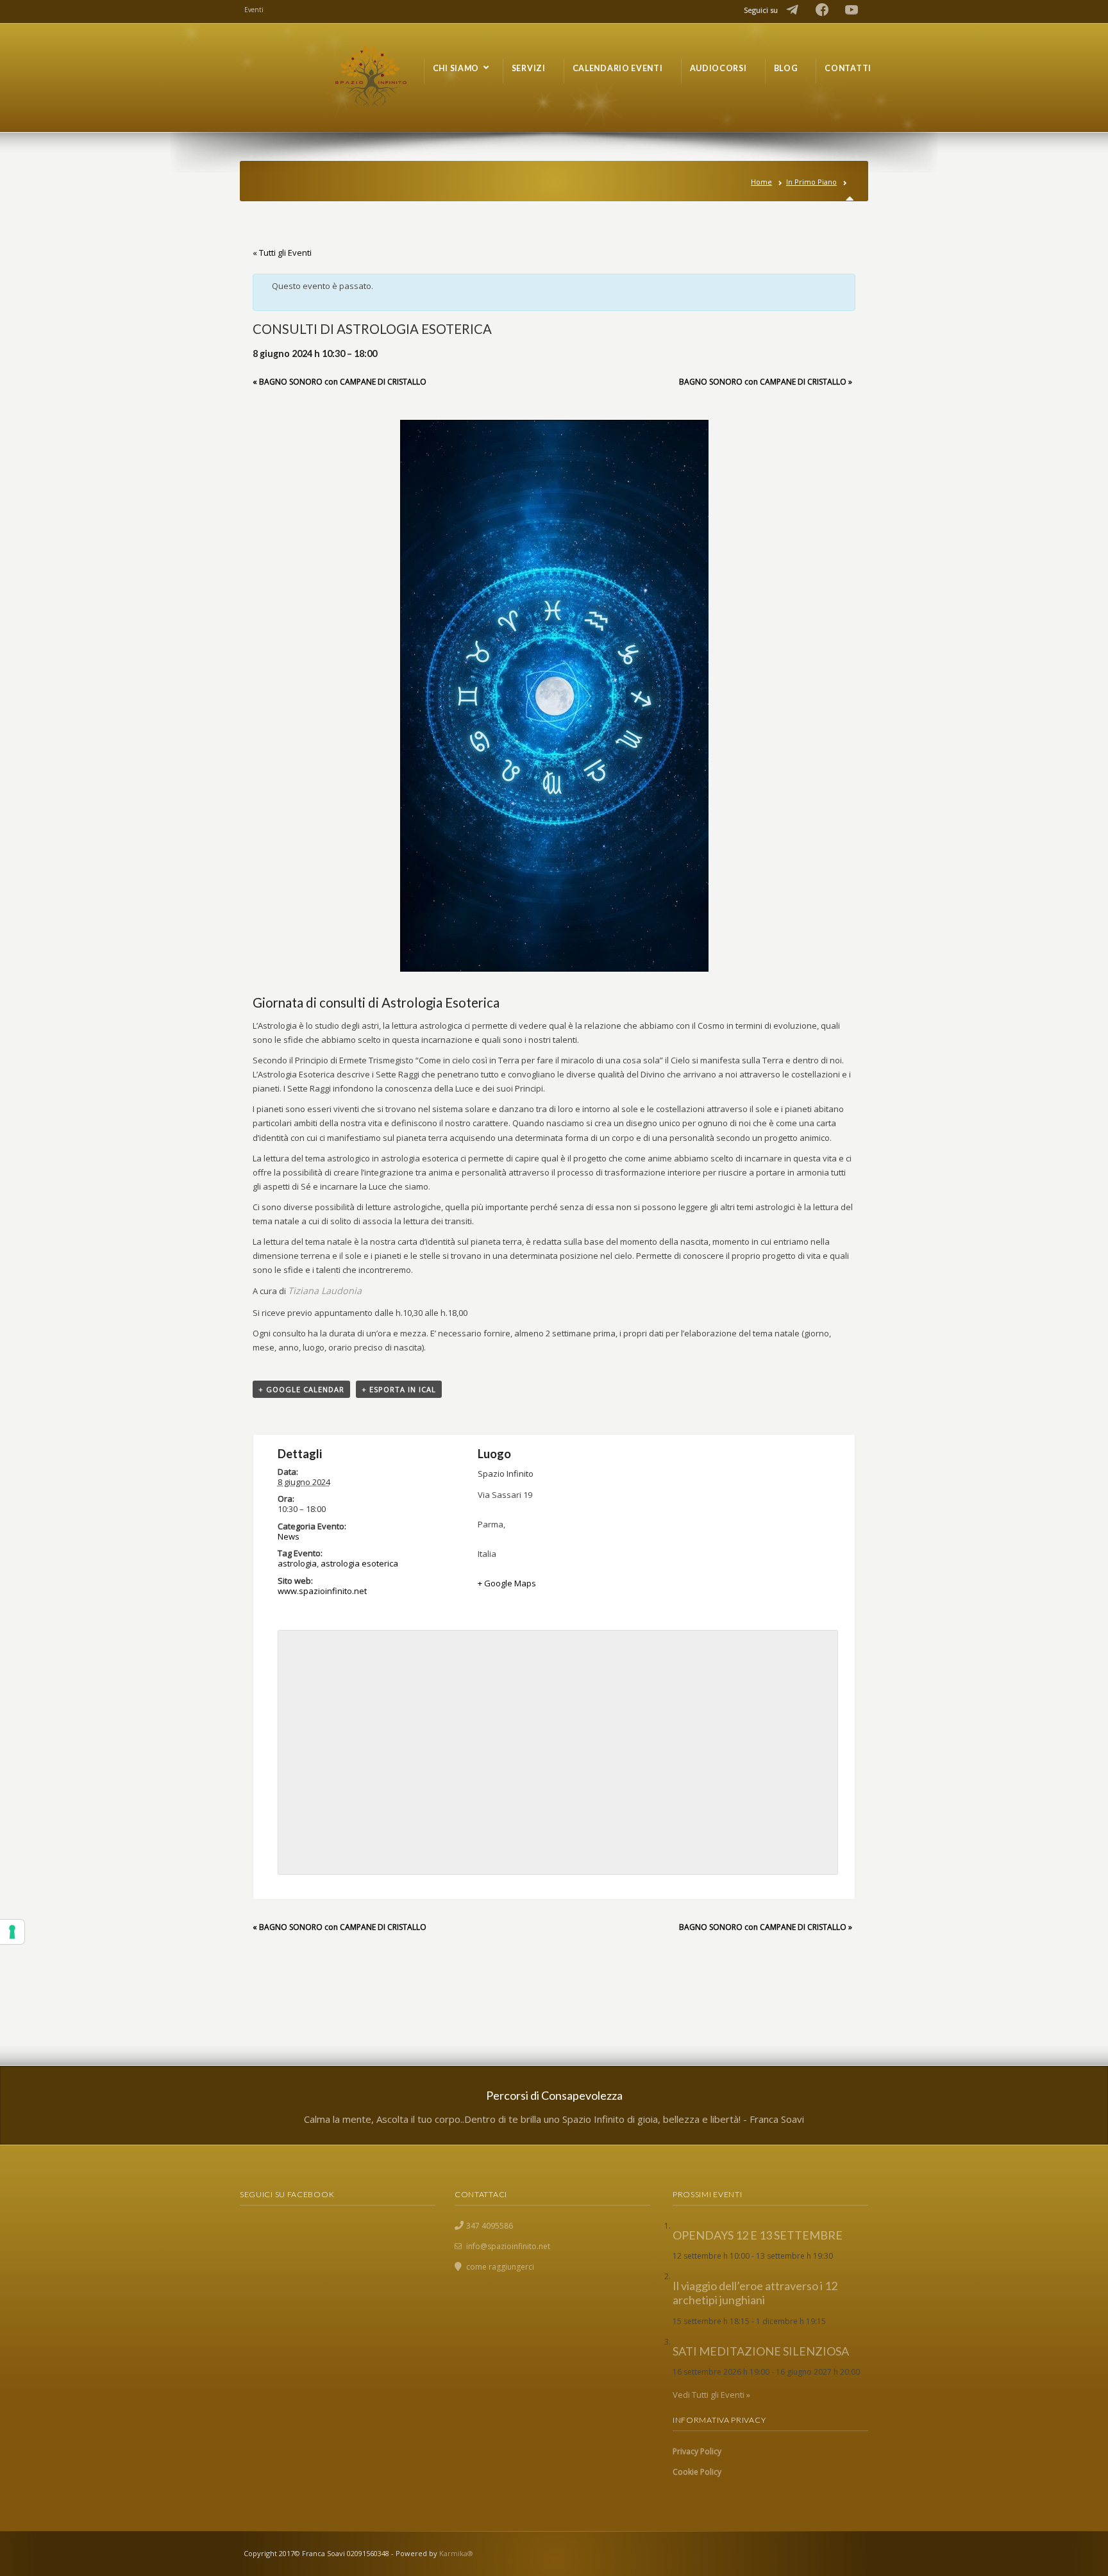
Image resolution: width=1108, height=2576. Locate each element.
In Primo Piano (811, 182)
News (289, 1536)
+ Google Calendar (301, 1389)
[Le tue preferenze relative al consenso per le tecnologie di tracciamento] (12, 1932)
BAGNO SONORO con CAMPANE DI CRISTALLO (340, 382)
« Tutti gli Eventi (282, 253)
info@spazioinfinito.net (508, 2246)
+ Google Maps (507, 1583)
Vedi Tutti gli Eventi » (711, 2395)
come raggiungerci (500, 2267)
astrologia (297, 1563)
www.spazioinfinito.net (322, 1591)
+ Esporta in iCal (399, 1389)
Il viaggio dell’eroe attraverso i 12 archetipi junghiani (755, 2293)
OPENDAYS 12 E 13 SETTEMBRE (758, 2235)
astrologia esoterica (359, 1563)
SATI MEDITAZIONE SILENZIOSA (761, 2351)
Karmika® (456, 2553)
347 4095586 (490, 2226)
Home (761, 182)
